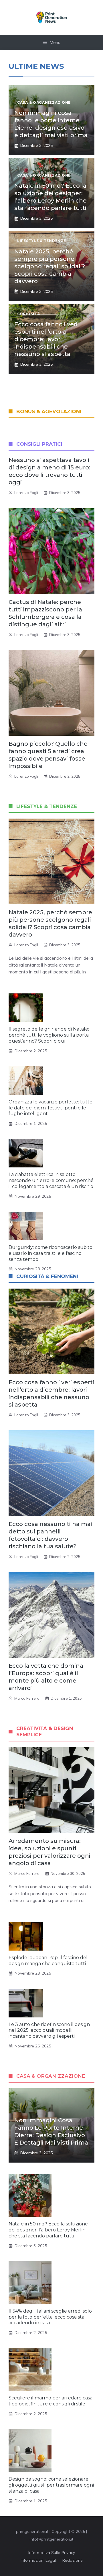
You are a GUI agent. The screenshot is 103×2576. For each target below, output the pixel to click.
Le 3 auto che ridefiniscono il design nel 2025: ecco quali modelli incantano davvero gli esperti (49, 2030)
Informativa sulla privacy (52, 2553)
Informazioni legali (39, 2560)
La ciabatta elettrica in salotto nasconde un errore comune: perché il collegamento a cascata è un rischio (51, 1180)
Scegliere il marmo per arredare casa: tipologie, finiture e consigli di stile (51, 2401)
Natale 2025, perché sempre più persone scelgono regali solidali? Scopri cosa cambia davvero (50, 266)
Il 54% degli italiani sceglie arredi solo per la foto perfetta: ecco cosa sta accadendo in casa (50, 2317)
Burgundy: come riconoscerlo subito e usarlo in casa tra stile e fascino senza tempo (50, 1253)
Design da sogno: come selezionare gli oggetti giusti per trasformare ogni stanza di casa (51, 2485)
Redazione (73, 2560)
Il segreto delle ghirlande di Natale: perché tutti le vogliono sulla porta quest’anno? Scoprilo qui (49, 1035)
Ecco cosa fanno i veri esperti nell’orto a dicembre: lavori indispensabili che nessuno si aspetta (46, 339)
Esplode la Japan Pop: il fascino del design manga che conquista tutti (48, 1961)
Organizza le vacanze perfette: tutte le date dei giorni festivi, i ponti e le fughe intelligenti (50, 1108)
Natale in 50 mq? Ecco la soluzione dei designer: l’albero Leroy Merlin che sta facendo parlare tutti (48, 2230)
